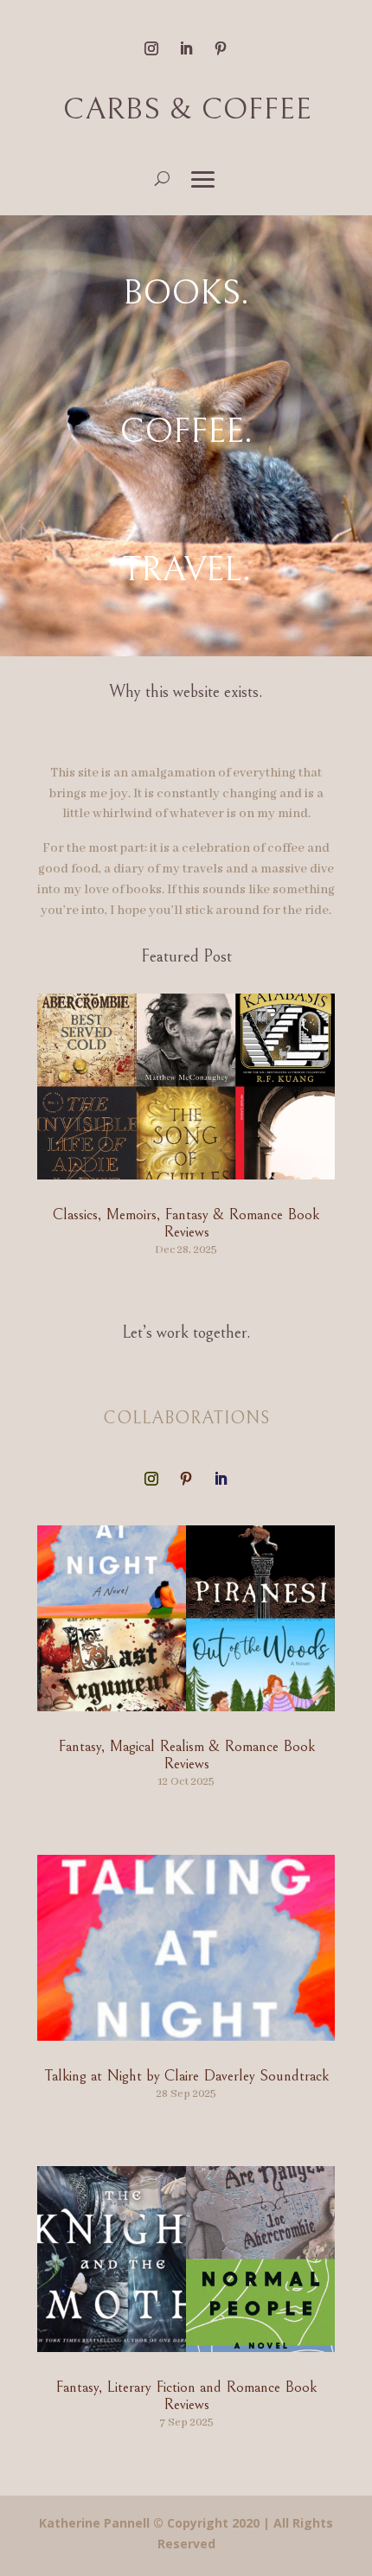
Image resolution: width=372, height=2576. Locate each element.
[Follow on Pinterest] (221, 48)
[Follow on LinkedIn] (186, 48)
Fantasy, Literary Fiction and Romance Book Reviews (186, 2396)
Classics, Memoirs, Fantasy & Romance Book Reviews (186, 1223)
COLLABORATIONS (186, 1419)
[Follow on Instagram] (151, 48)
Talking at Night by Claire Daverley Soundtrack (186, 2076)
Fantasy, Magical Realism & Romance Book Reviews (186, 1755)
